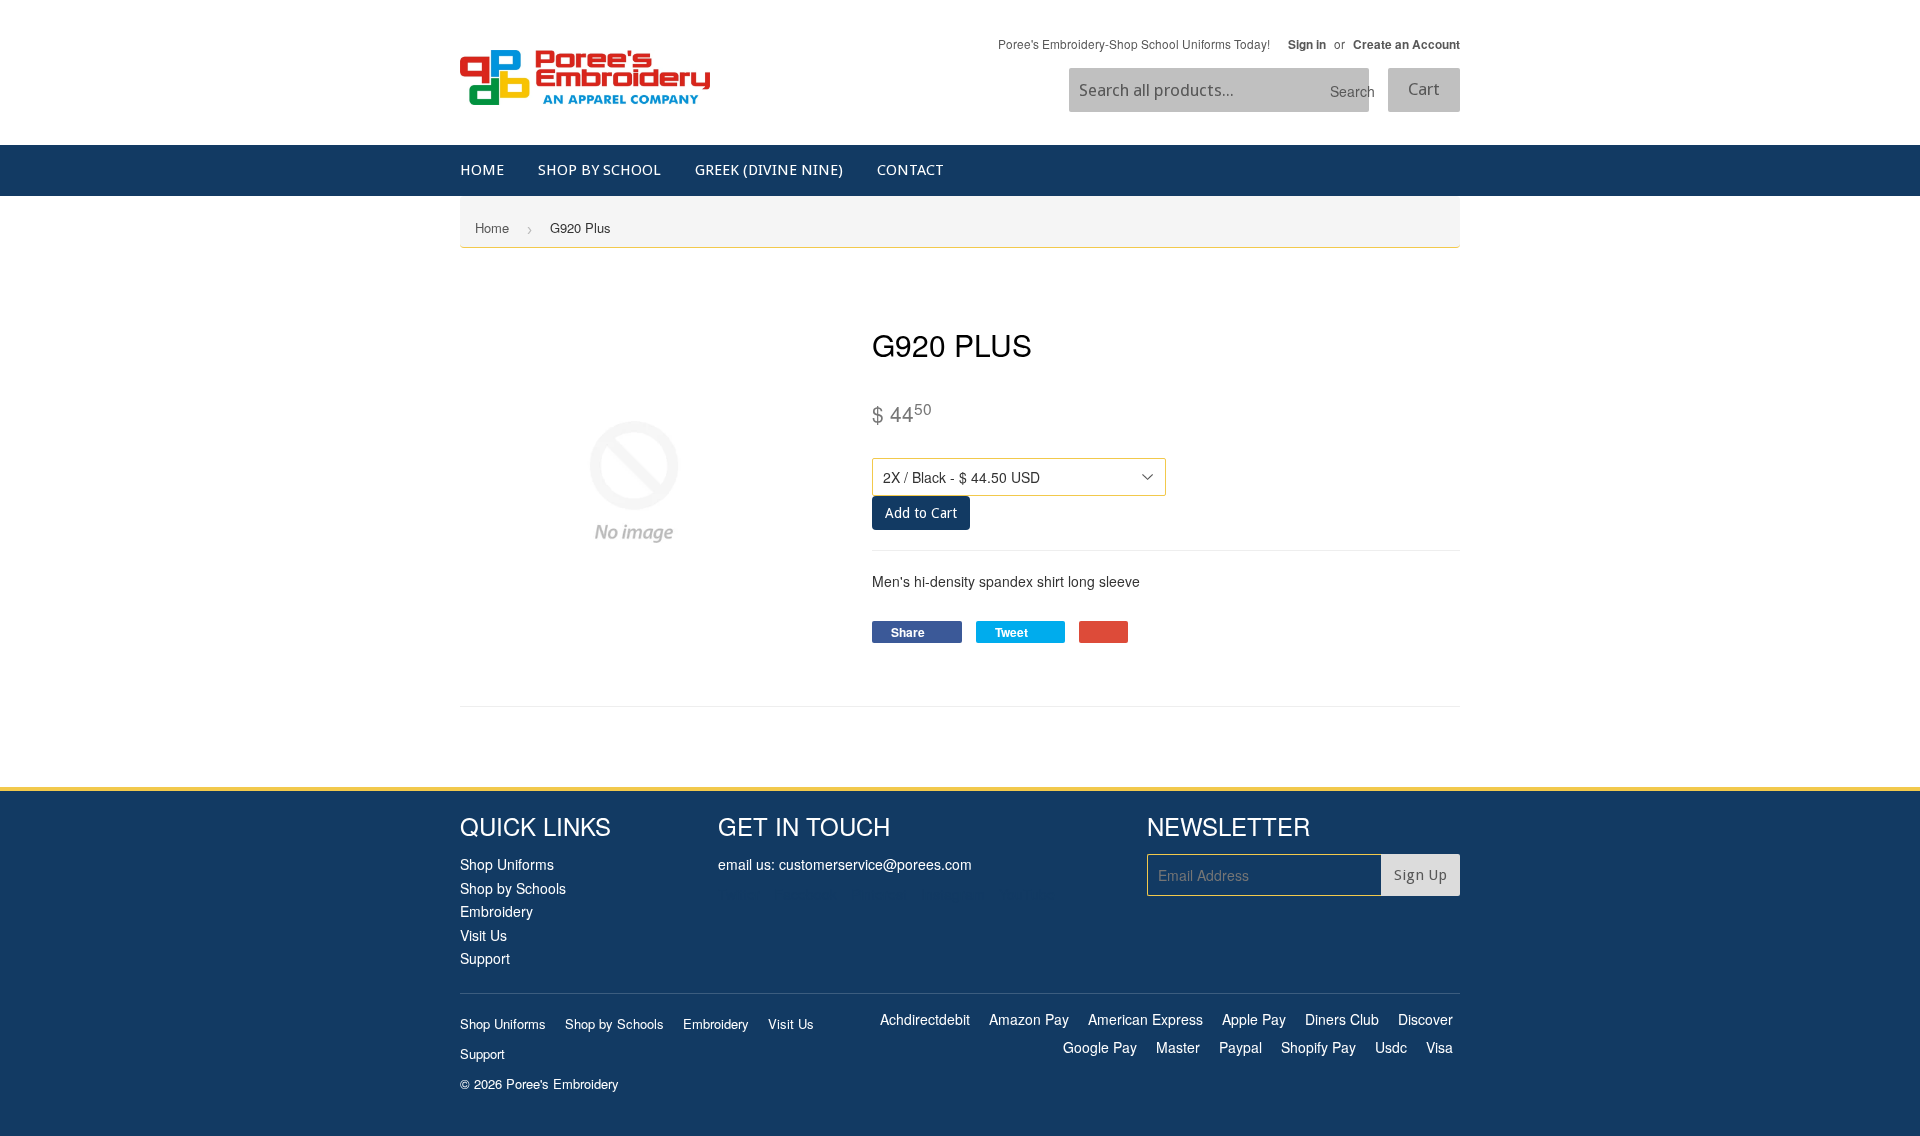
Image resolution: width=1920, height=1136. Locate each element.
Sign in (1307, 44)
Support (485, 958)
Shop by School (599, 170)
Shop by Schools (513, 888)
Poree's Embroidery (562, 1083)
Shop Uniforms (507, 864)
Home (482, 170)
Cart (1424, 89)
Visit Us (483, 935)
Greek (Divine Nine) (769, 170)
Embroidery (496, 911)
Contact (910, 170)
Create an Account (1406, 44)
